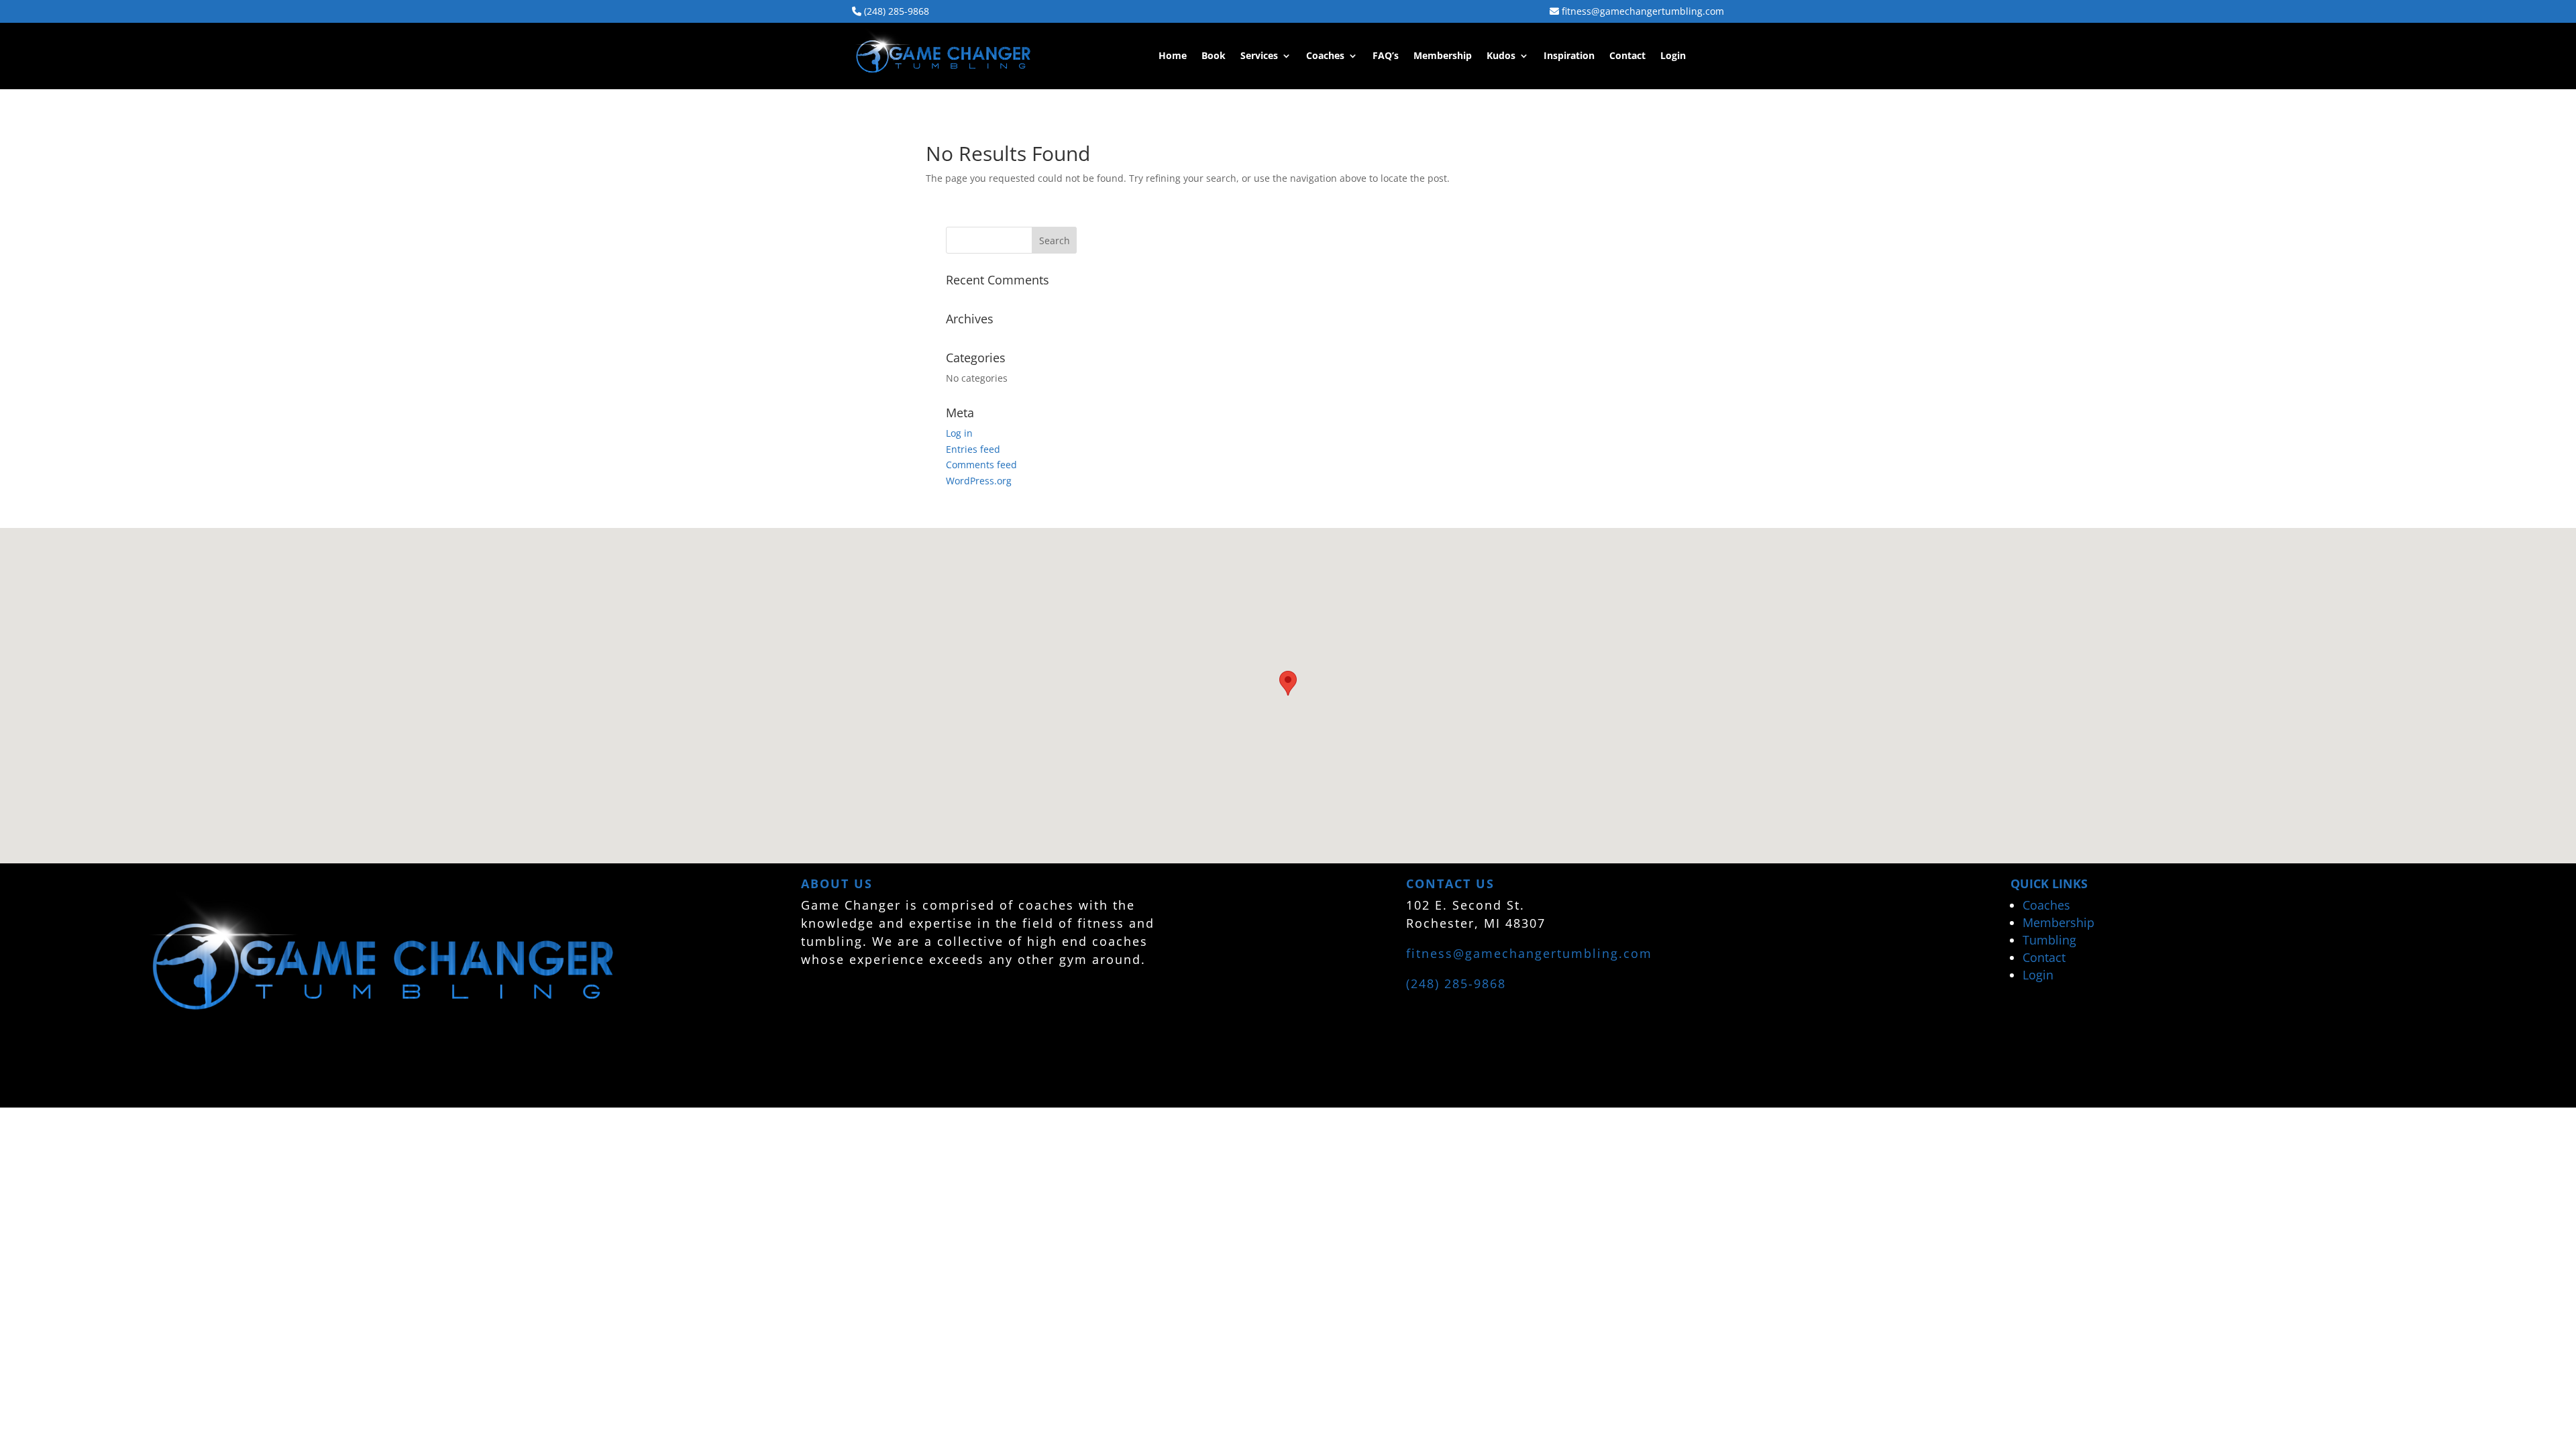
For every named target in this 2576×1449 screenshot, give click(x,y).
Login (1673, 56)
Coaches (1325, 56)
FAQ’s (1386, 56)
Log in (959, 433)
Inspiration (1569, 56)
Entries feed (973, 449)
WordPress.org (979, 481)
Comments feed (981, 465)
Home (1173, 56)
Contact (1627, 56)
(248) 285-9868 (895, 11)
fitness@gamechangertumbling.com (1642, 11)
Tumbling (2049, 940)
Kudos (1501, 56)
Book (1214, 56)
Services (1259, 56)
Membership (1443, 56)
